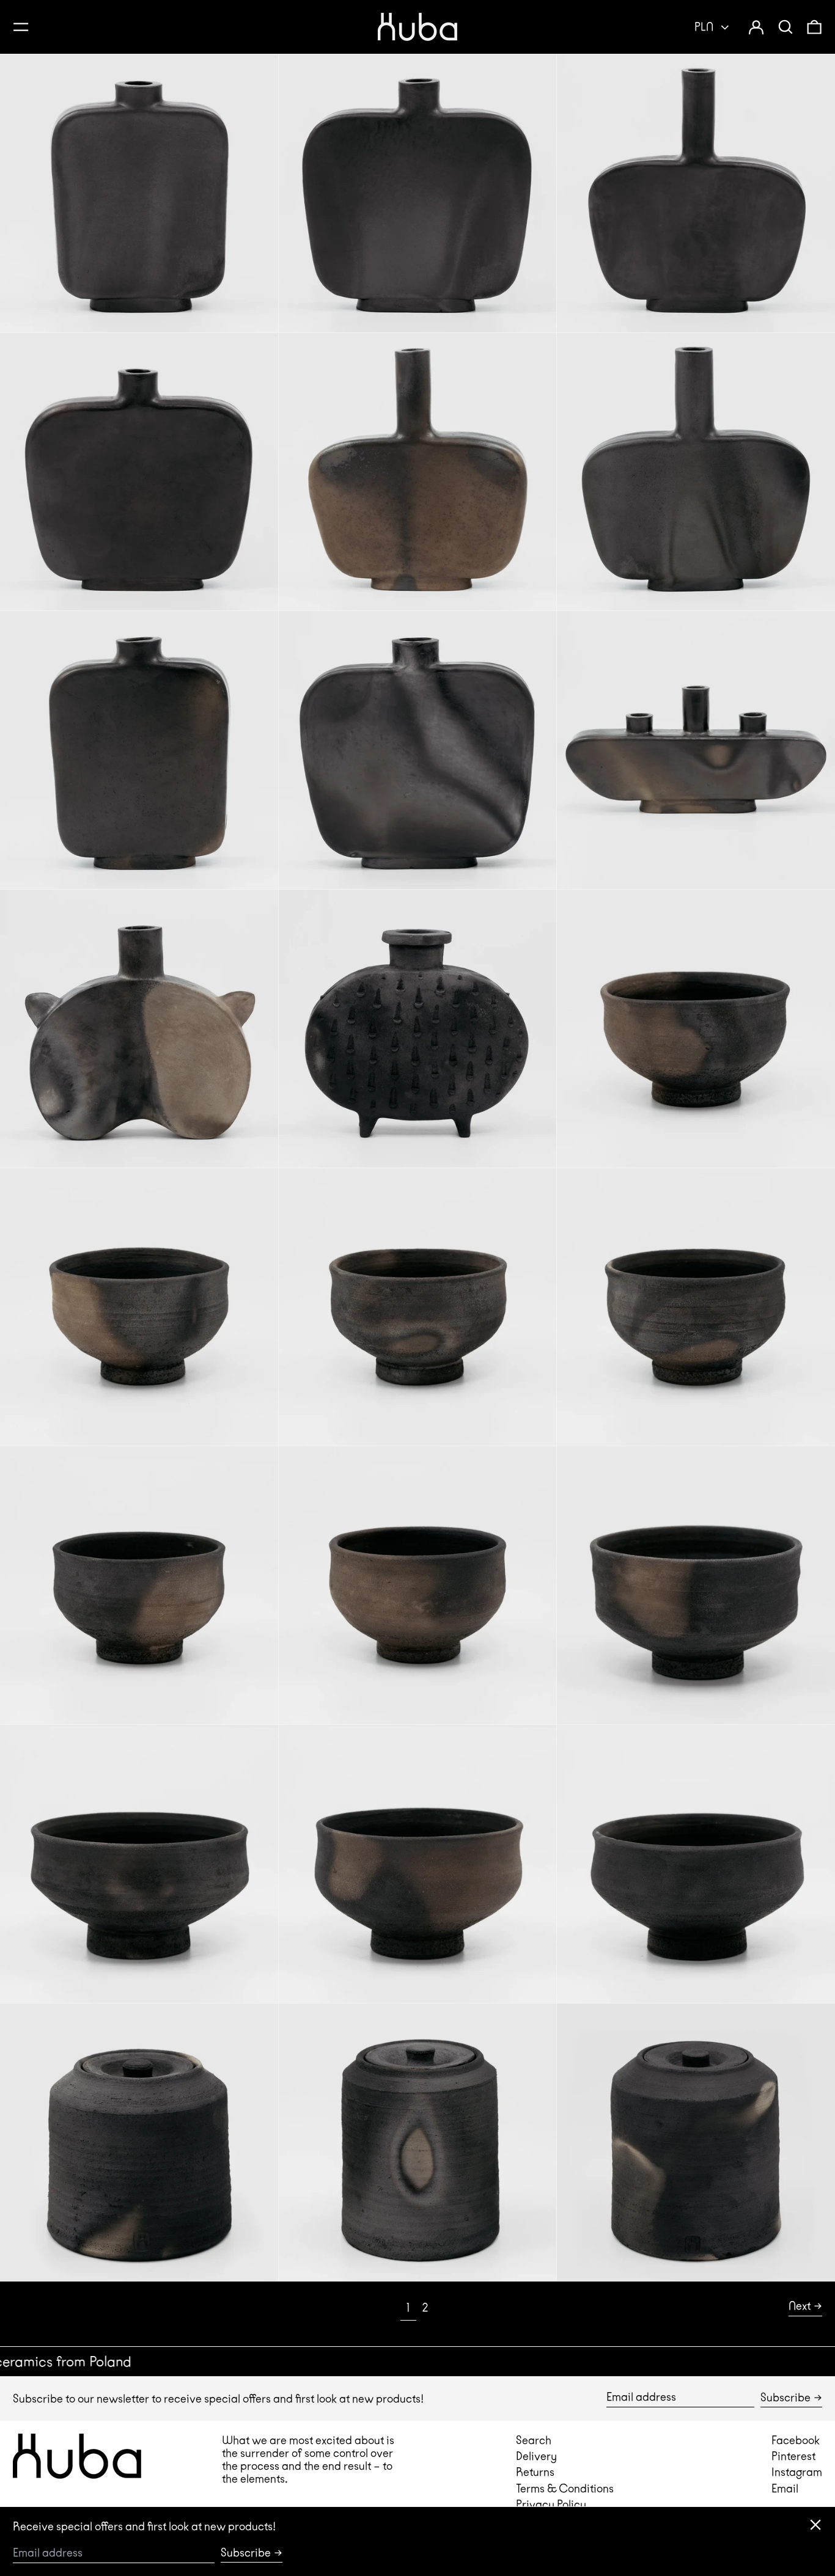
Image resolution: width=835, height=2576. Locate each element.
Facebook (796, 2440)
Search (534, 2440)
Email (785, 2488)
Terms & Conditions (565, 2488)
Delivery (536, 2456)
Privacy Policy (551, 2504)
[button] (785, 27)
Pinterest (793, 2456)
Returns (535, 2472)
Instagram (797, 2472)
